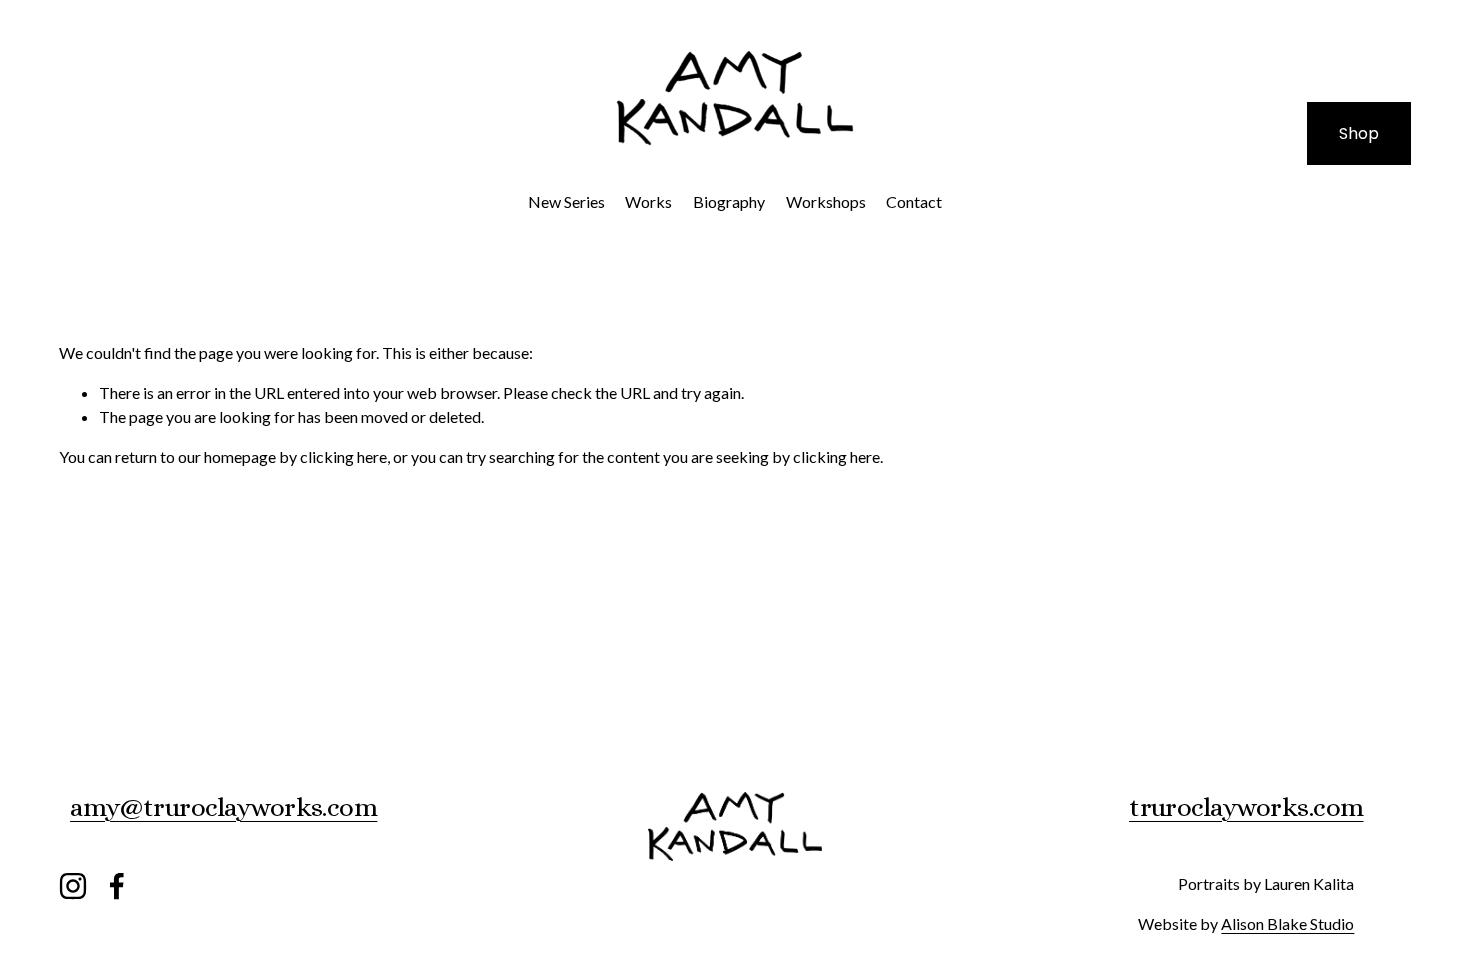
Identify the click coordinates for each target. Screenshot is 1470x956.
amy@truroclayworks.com (223, 807)
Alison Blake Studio (1287, 923)
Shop (1359, 133)
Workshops (826, 201)
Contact (914, 201)
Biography (729, 201)
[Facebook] (117, 886)
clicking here (343, 456)
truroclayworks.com (1246, 807)
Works (648, 201)
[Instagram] (73, 886)
